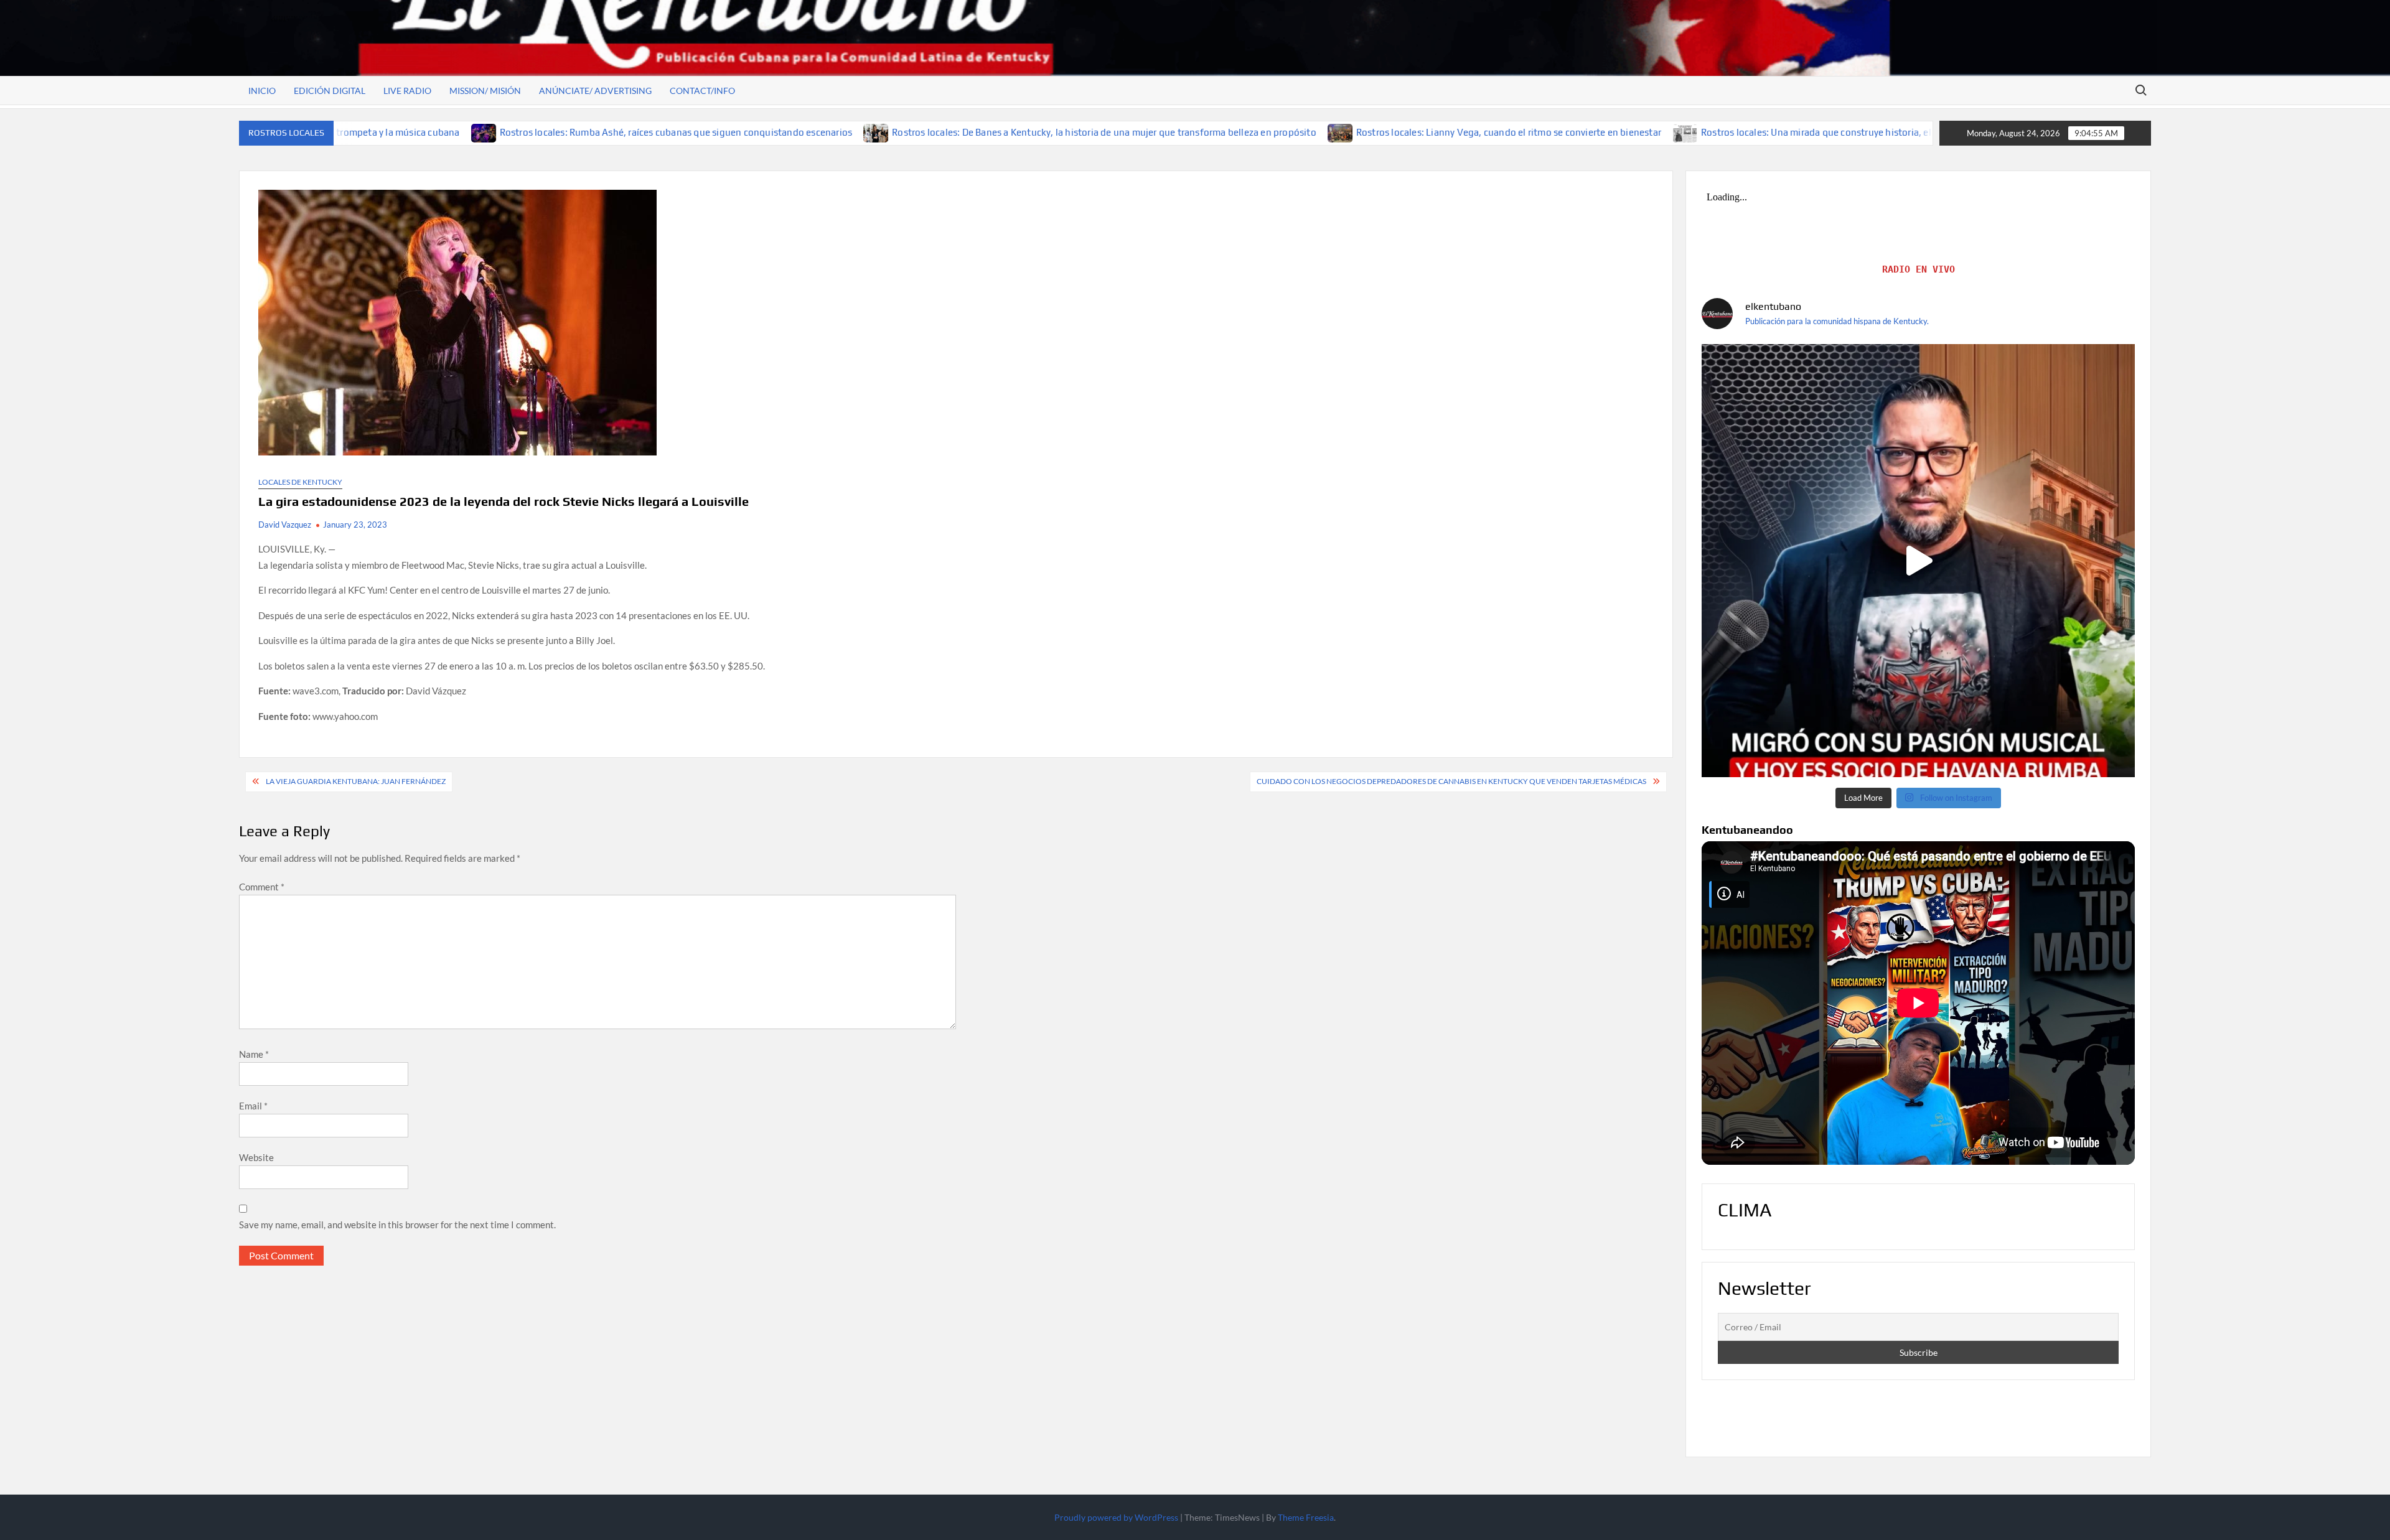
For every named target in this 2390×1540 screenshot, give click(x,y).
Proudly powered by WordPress (1116, 1517)
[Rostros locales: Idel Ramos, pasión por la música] (1918, 561)
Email (253, 1106)
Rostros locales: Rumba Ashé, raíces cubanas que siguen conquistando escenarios (546, 132)
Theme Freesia (1306, 1517)
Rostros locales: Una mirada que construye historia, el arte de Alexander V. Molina (1746, 132)
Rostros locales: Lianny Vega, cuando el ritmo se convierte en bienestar (1379, 132)
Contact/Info (702, 91)
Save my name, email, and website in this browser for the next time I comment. (397, 1225)
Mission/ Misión (485, 91)
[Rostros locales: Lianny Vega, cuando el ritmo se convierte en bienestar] (1211, 132)
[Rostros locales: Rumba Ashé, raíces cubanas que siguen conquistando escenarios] (354, 132)
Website (256, 1157)
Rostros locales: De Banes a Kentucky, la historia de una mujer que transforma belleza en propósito (974, 132)
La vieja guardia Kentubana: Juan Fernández (356, 781)
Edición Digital (330, 91)
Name (254, 1054)
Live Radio (407, 91)
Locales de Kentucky (300, 482)
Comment (262, 887)
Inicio (262, 91)
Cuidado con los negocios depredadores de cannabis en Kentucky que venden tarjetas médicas (1451, 781)
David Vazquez (285, 525)
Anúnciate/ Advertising (595, 91)
